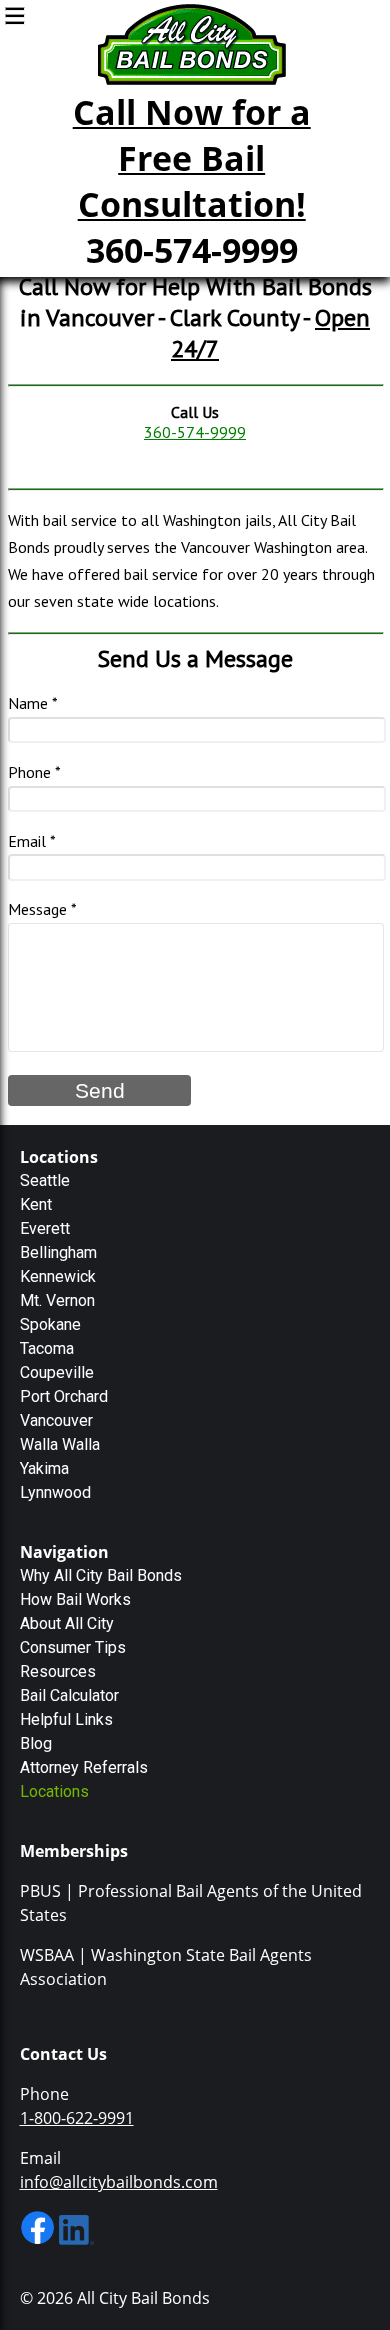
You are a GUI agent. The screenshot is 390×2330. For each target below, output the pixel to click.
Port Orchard (64, 1396)
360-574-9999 (192, 250)
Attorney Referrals (84, 1767)
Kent (36, 1204)
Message (37, 909)
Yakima (44, 1468)
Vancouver (56, 1420)
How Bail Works (75, 1599)
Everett (45, 1228)
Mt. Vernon (57, 1300)
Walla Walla (60, 1444)
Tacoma (47, 1348)
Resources (58, 1671)
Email (27, 841)
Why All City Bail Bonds (101, 1575)
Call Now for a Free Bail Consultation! (192, 158)
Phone (29, 772)
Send (100, 1090)
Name (28, 703)
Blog (36, 1743)
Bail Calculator (69, 1695)
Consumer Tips (73, 1647)
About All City (67, 1623)
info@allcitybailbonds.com (119, 2182)
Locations (54, 1791)
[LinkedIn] (76, 2239)
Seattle (45, 1180)
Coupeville (57, 1372)
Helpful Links (66, 1719)
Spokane (50, 1324)
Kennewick (58, 1276)
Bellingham (58, 1252)
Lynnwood (55, 1492)
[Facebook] (37, 2239)
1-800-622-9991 (77, 2118)
